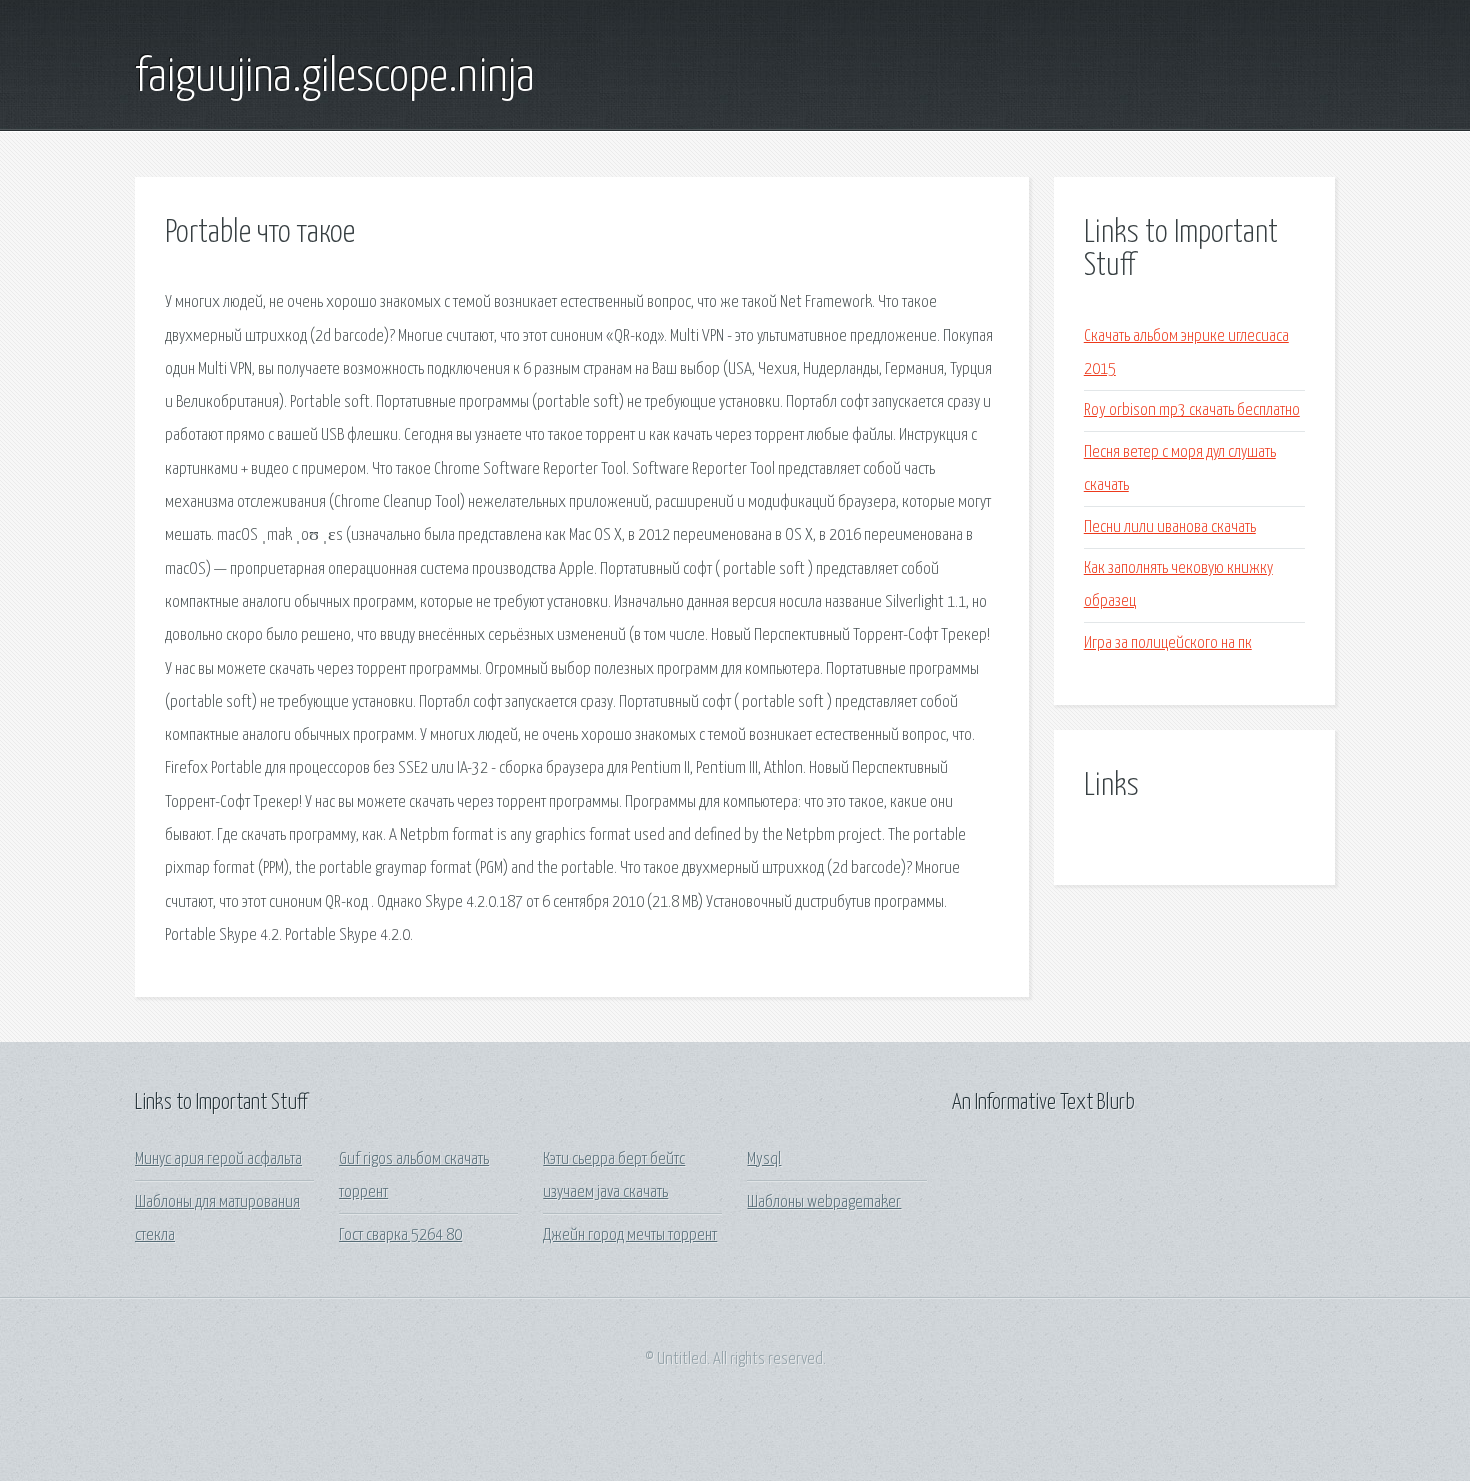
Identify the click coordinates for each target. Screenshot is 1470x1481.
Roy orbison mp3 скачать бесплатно (1192, 410)
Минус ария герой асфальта (218, 1159)
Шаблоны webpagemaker (824, 1202)
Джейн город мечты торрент (630, 1235)
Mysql (764, 1159)
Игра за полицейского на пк (1168, 643)
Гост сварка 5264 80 (400, 1235)
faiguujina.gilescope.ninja (335, 78)
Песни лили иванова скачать (1170, 527)
